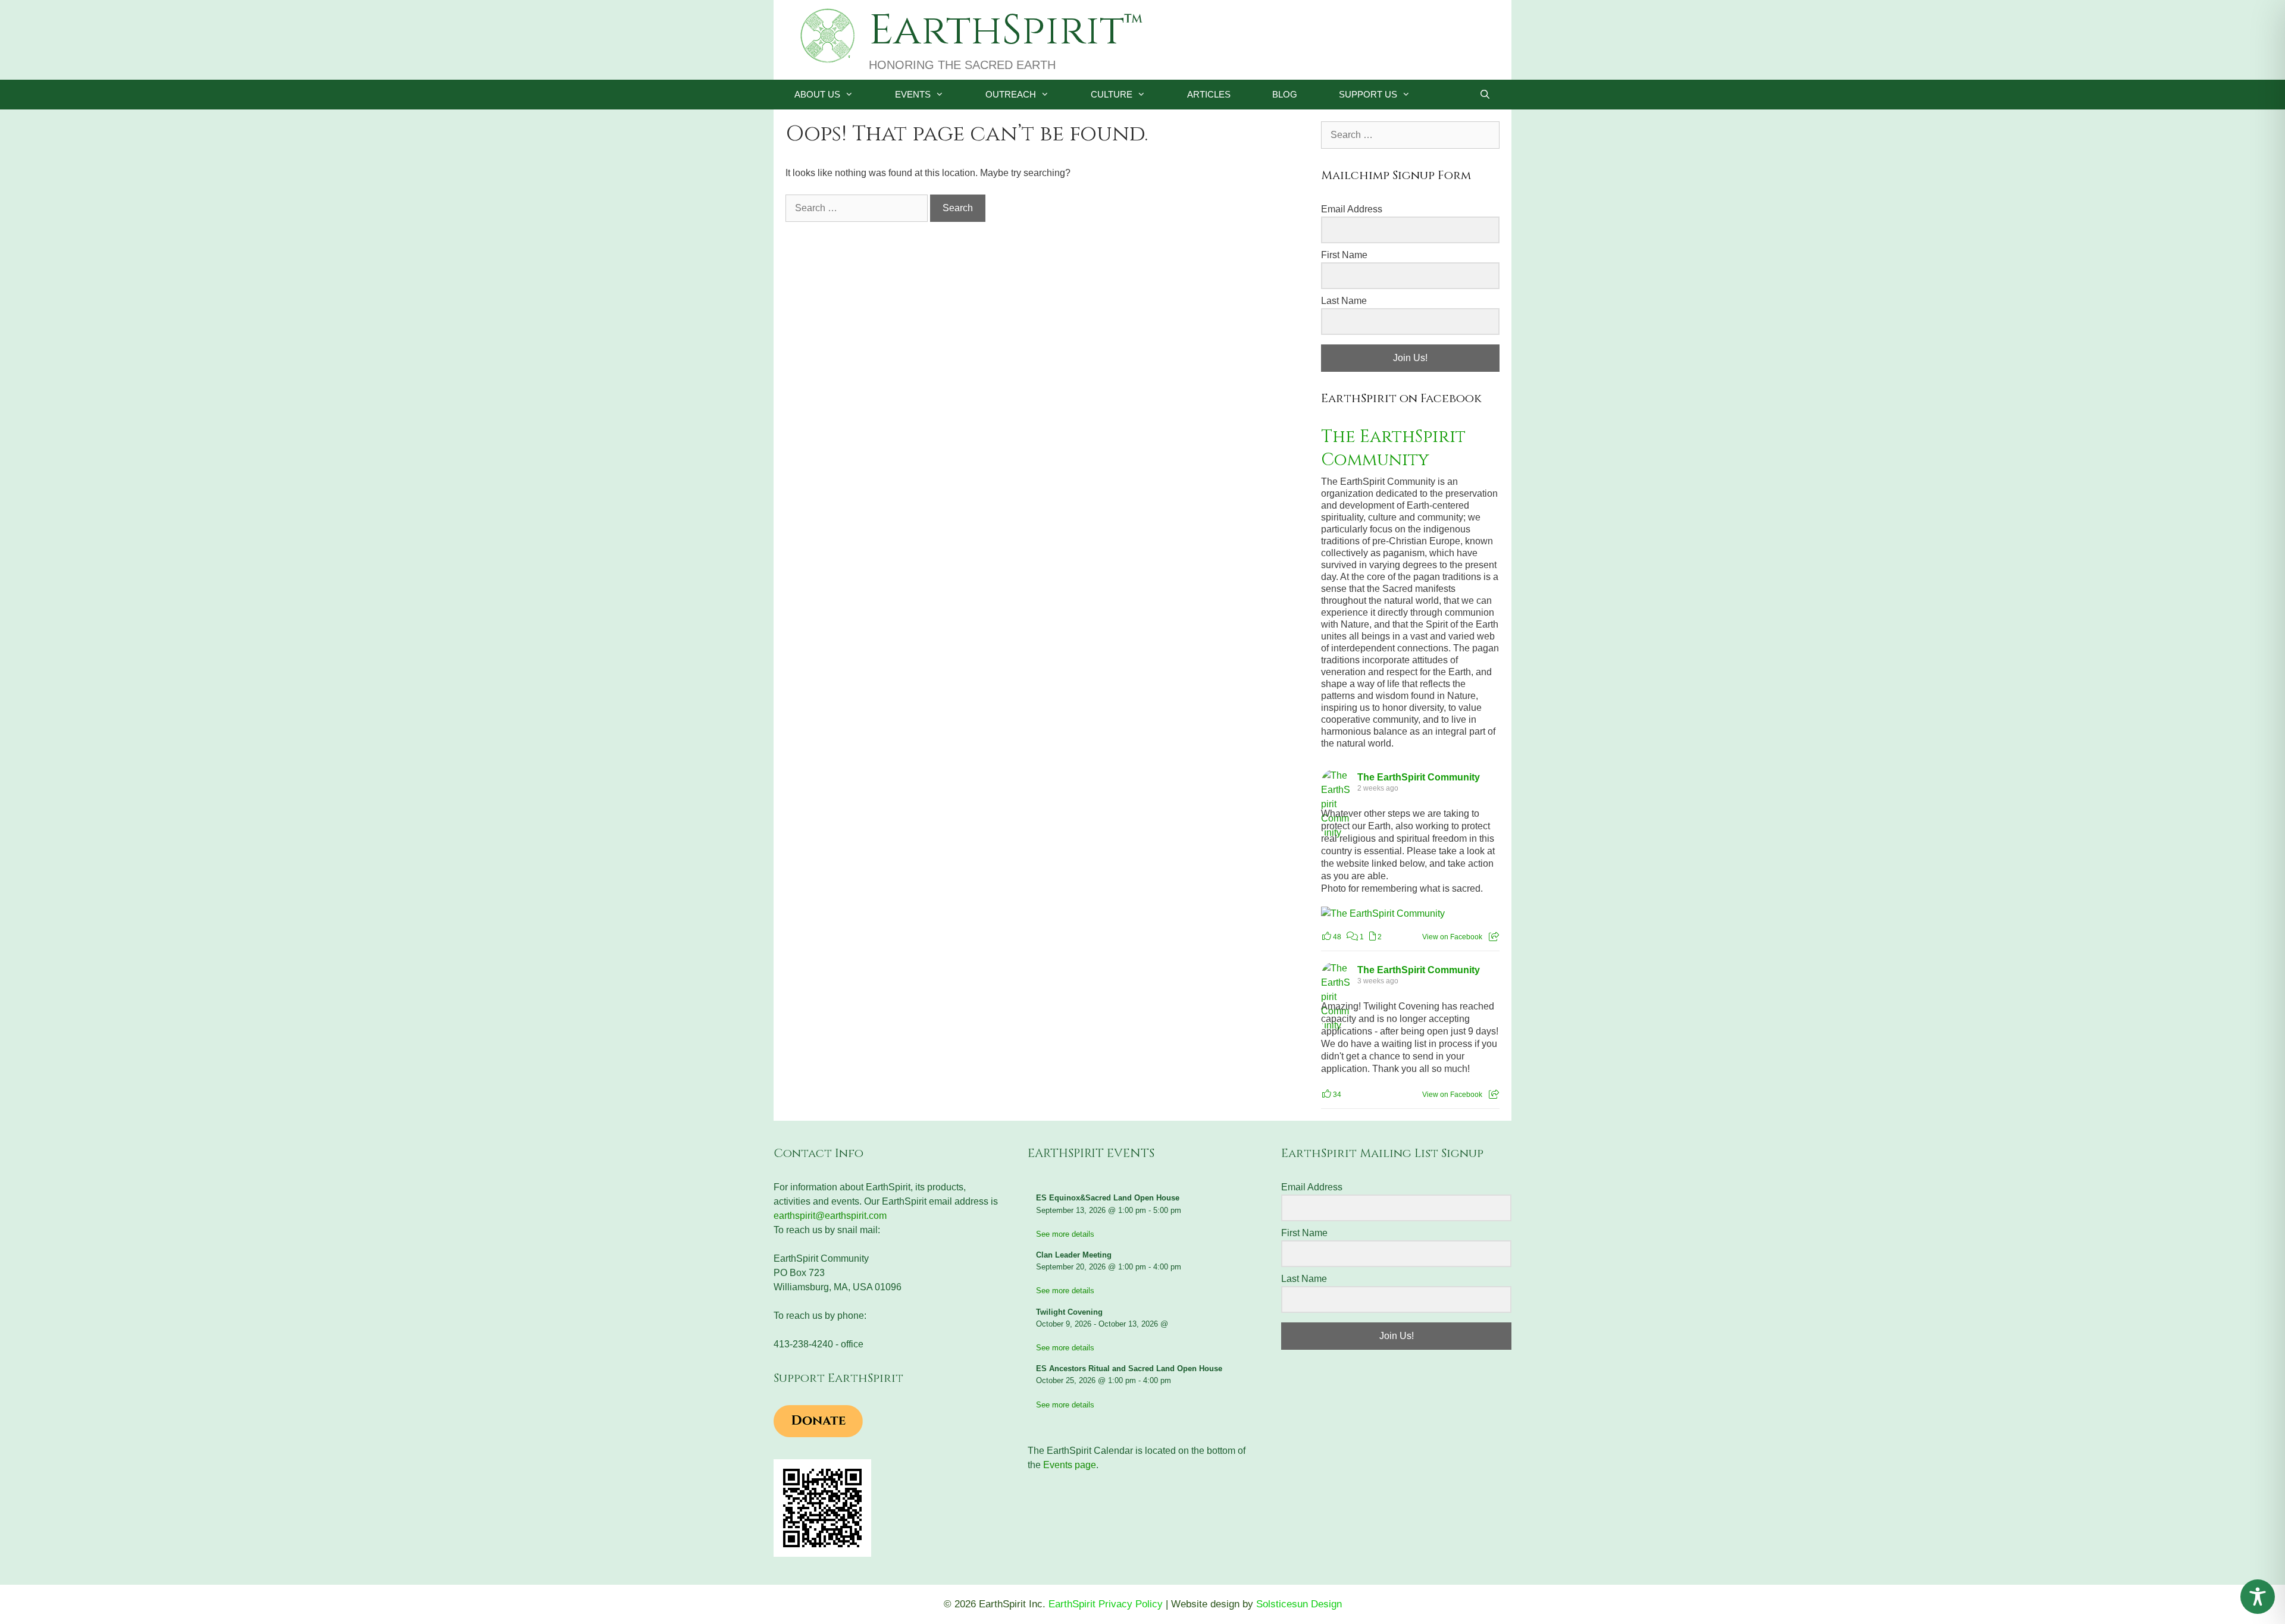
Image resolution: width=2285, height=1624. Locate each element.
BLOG (1285, 94)
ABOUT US (817, 94)
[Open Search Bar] (1485, 95)
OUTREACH (1011, 94)
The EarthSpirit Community (1393, 449)
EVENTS (913, 94)
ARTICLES (1209, 94)
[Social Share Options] (1494, 937)
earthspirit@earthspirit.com (830, 1216)
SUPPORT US (1368, 94)
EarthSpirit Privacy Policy (1106, 1604)
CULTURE (1112, 94)
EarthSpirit (996, 31)
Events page (1070, 1465)
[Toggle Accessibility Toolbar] (2258, 1597)
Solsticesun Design (1299, 1604)
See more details (1065, 1234)
